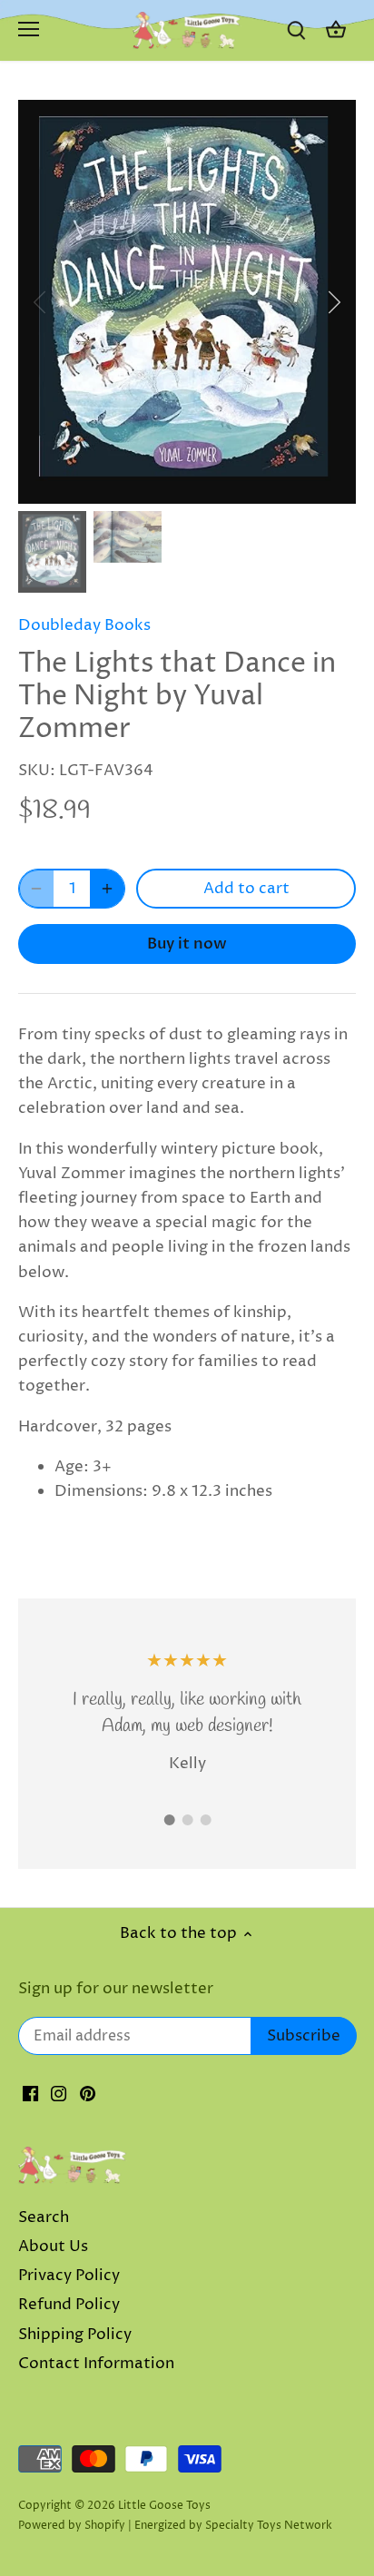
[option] (187, 302)
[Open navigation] (29, 29)
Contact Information (96, 2364)
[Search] (296, 30)
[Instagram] (59, 2094)
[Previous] (41, 302)
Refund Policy (69, 2305)
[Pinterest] (88, 2094)
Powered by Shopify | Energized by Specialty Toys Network (175, 2526)
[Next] (333, 302)
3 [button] (205, 1820)
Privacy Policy (69, 2276)
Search (44, 2217)
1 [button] (169, 1820)
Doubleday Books (84, 625)
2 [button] (187, 1820)
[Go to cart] (336, 30)
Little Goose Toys (164, 2506)
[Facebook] (30, 2094)
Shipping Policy (75, 2335)
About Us (53, 2247)
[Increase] (107, 889)
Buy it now (187, 944)
